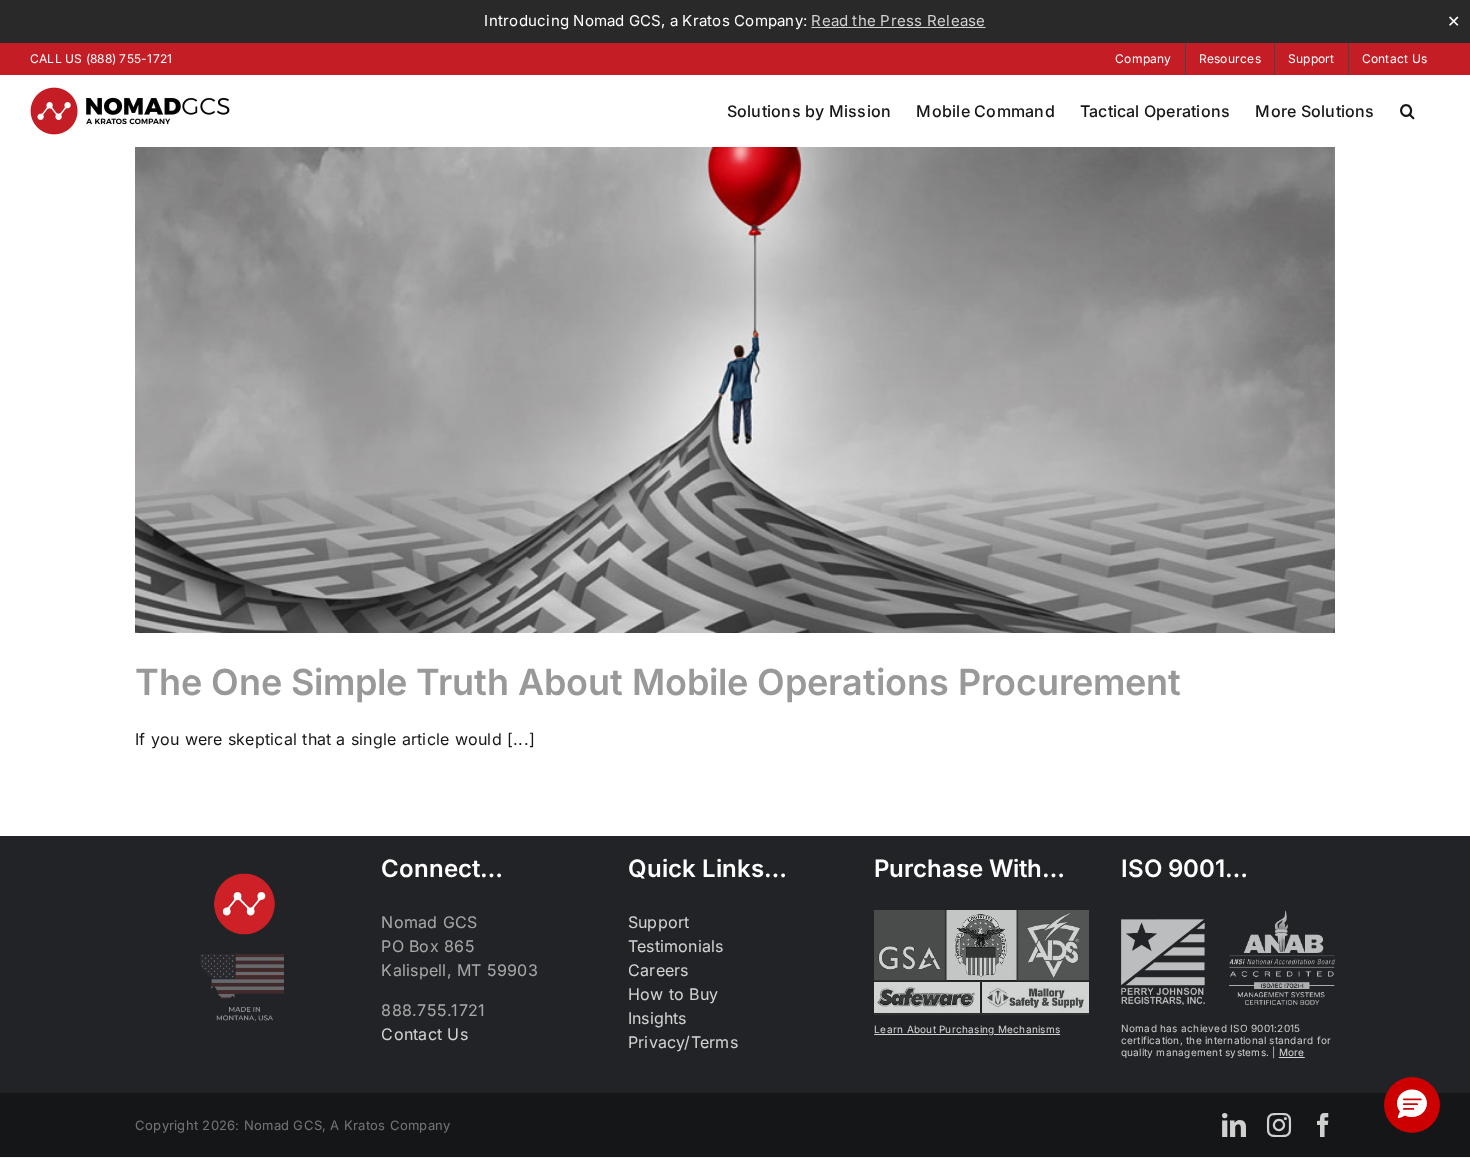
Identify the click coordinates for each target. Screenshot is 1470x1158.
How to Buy (673, 994)
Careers (658, 970)
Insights (657, 1018)
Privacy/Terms (683, 1042)
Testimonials (676, 946)
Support (659, 922)
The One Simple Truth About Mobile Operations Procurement (658, 682)
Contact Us (424, 1034)
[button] (1407, 111)
